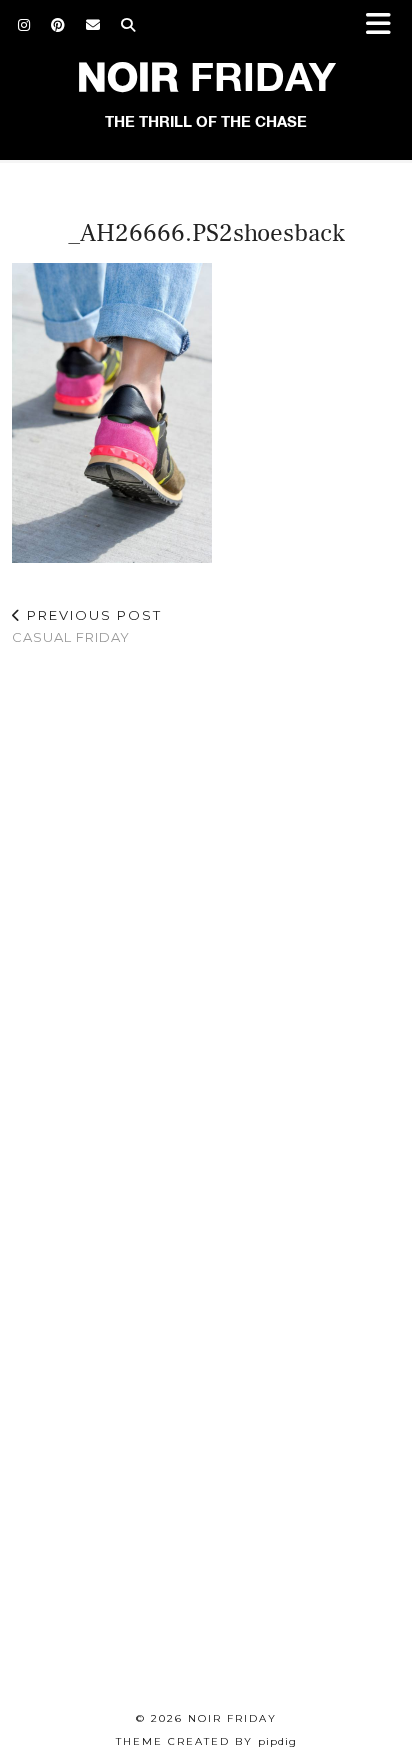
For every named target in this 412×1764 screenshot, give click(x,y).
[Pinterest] (58, 25)
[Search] (128, 25)
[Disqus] (206, 923)
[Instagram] (24, 25)
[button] (385, 25)
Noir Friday (232, 1718)
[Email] (93, 25)
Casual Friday (87, 626)
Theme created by (206, 1741)
